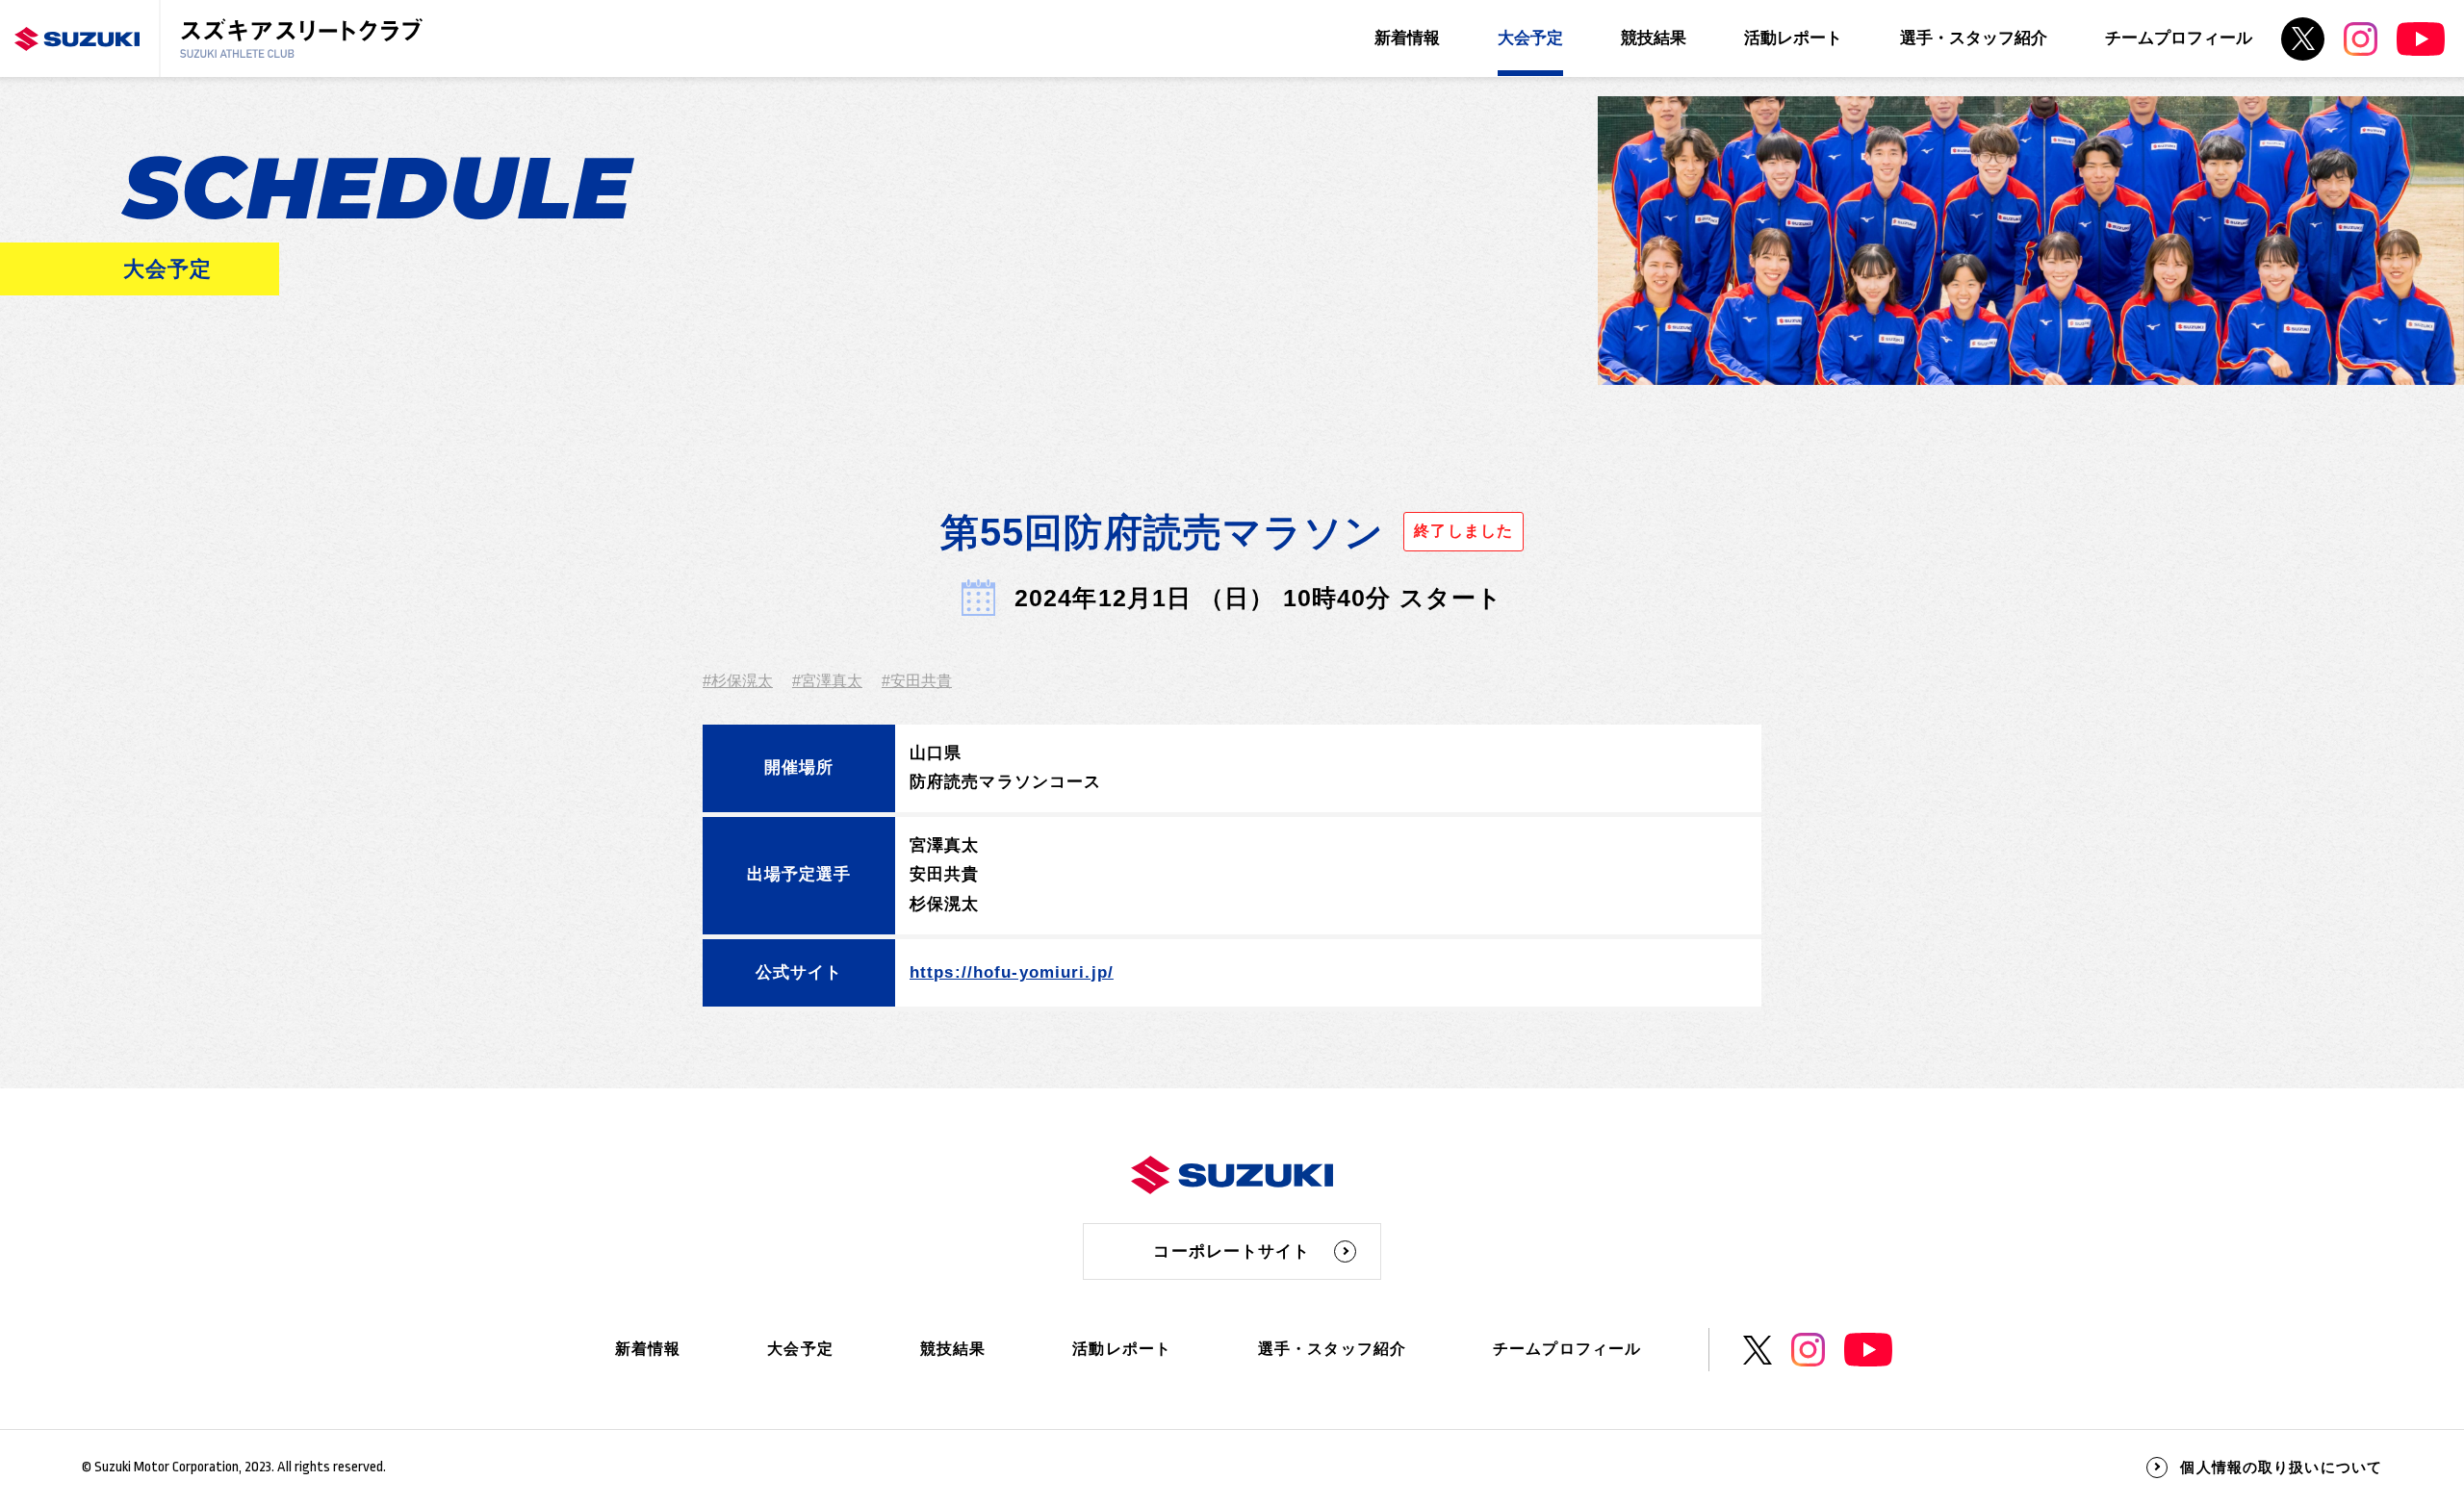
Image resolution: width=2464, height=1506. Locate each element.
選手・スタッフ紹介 (1974, 38)
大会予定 (1530, 38)
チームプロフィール (2179, 38)
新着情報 (1407, 38)
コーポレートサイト (1232, 1251)
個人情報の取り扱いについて (2281, 1467)
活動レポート (1793, 38)
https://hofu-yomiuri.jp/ (1012, 972)
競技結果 (1654, 38)
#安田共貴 (917, 681)
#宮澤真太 (827, 681)
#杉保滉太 (738, 681)
